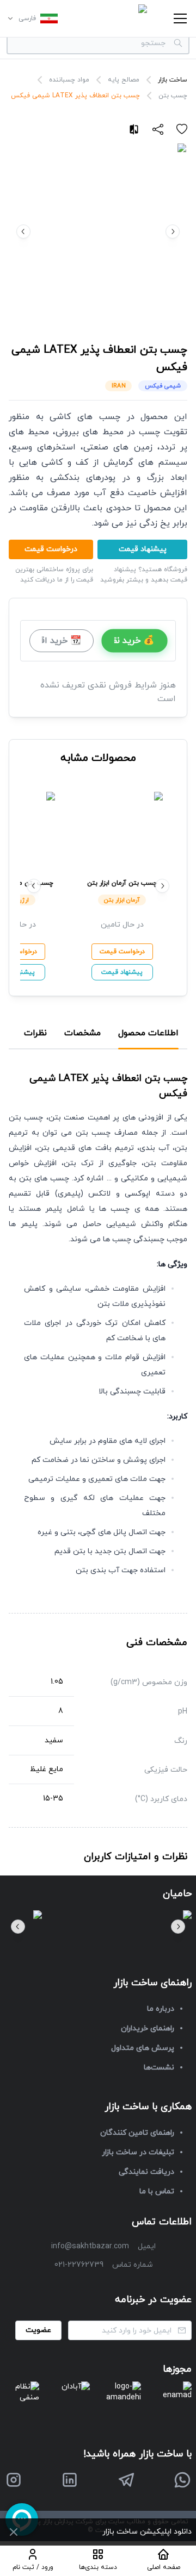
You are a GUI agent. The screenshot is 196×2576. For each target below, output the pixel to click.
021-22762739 (79, 2265)
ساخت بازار (173, 80)
